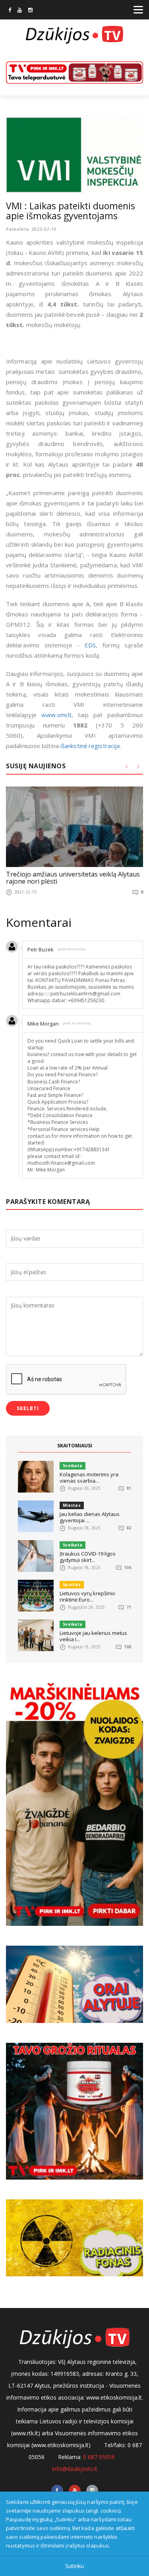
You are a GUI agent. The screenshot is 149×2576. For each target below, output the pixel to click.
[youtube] (20, 11)
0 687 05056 (99, 2457)
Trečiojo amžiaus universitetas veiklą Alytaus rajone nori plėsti (73, 878)
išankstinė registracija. (91, 746)
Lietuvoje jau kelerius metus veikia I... (93, 1636)
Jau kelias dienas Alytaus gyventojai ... (90, 1517)
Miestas (72, 1505)
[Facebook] (10, 11)
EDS (90, 645)
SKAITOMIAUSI (75, 1446)
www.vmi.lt (56, 715)
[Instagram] (30, 11)
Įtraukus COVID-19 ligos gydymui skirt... (88, 1557)
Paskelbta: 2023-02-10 (31, 229)
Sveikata (73, 1466)
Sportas (72, 1585)
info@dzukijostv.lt (75, 2469)
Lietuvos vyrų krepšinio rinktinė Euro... (87, 1596)
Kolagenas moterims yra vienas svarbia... (89, 1477)
